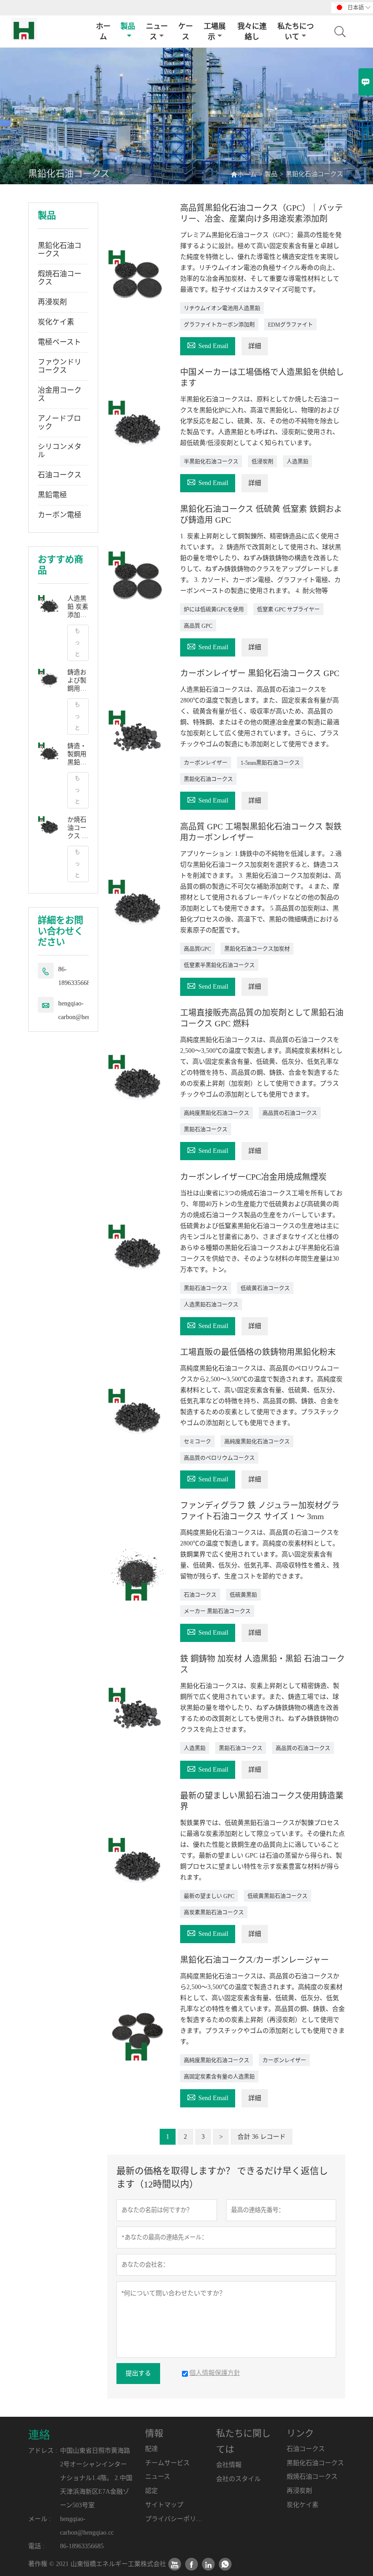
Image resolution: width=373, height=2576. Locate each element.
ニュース (157, 31)
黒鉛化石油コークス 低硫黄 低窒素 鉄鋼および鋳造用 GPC (261, 515)
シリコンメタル (60, 451)
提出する (138, 2373)
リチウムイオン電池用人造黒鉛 (222, 308)
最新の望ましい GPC (209, 1896)
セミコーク (197, 1442)
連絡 (39, 2435)
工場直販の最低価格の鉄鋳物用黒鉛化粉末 (258, 1352)
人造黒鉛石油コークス (211, 1305)
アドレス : (43, 2451)
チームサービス (167, 2463)
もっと (77, 643)
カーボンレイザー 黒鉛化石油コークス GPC (260, 673)
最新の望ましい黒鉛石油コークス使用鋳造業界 (262, 1801)
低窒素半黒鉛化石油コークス (219, 965)
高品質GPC (197, 949)
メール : (40, 2519)
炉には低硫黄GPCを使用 (214, 610)
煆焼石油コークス (60, 278)
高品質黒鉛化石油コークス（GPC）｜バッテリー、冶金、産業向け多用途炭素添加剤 (262, 213)
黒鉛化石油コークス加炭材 (257, 949)
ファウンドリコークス (60, 366)
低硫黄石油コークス (265, 1288)
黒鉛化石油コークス (60, 250)
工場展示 (215, 31)
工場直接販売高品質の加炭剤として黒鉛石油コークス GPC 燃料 (262, 1018)
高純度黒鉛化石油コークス (217, 1113)
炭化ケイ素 (56, 322)
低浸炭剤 (262, 462)
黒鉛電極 (52, 495)
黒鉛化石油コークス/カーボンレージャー (255, 1960)
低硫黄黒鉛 (243, 1595)
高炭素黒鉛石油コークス (214, 1913)
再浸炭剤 (52, 302)
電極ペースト (59, 342)
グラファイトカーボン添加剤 (219, 325)
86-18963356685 (76, 976)
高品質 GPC (198, 626)
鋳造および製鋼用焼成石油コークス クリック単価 (78, 681)
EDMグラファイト (290, 325)
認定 (151, 2491)
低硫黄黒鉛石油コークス (277, 1896)
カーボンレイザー (206, 763)
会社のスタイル (238, 2479)
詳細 (255, 346)
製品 (128, 26)
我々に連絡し (252, 31)
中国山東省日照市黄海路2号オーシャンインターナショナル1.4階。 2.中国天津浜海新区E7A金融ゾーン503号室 (96, 2478)
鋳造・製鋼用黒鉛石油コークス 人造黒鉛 (78, 755)
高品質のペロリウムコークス (219, 1458)
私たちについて (296, 31)
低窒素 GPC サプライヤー (288, 610)
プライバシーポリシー (174, 2519)
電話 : (36, 2546)
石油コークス (60, 475)
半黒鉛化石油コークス (211, 462)
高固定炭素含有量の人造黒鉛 (219, 2077)
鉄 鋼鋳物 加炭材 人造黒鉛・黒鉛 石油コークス (262, 1664)
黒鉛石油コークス (206, 1130)
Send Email (208, 345)
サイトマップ (164, 2505)
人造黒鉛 (297, 462)
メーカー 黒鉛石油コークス (217, 1611)
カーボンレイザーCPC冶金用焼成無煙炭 (253, 1177)
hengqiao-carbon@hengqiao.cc (85, 1010)
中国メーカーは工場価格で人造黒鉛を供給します (262, 378)
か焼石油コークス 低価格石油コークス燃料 (78, 828)
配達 (151, 2449)
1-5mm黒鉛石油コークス (270, 763)
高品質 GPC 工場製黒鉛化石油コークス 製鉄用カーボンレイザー (261, 832)
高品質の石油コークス (290, 1113)
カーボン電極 (60, 515)
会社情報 (229, 2465)
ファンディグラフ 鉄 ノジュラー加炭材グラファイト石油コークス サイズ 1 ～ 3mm (260, 1511)
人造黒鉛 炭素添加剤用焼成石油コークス (78, 607)
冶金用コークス (60, 394)
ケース (186, 31)
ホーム (103, 31)
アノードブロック (59, 422)
